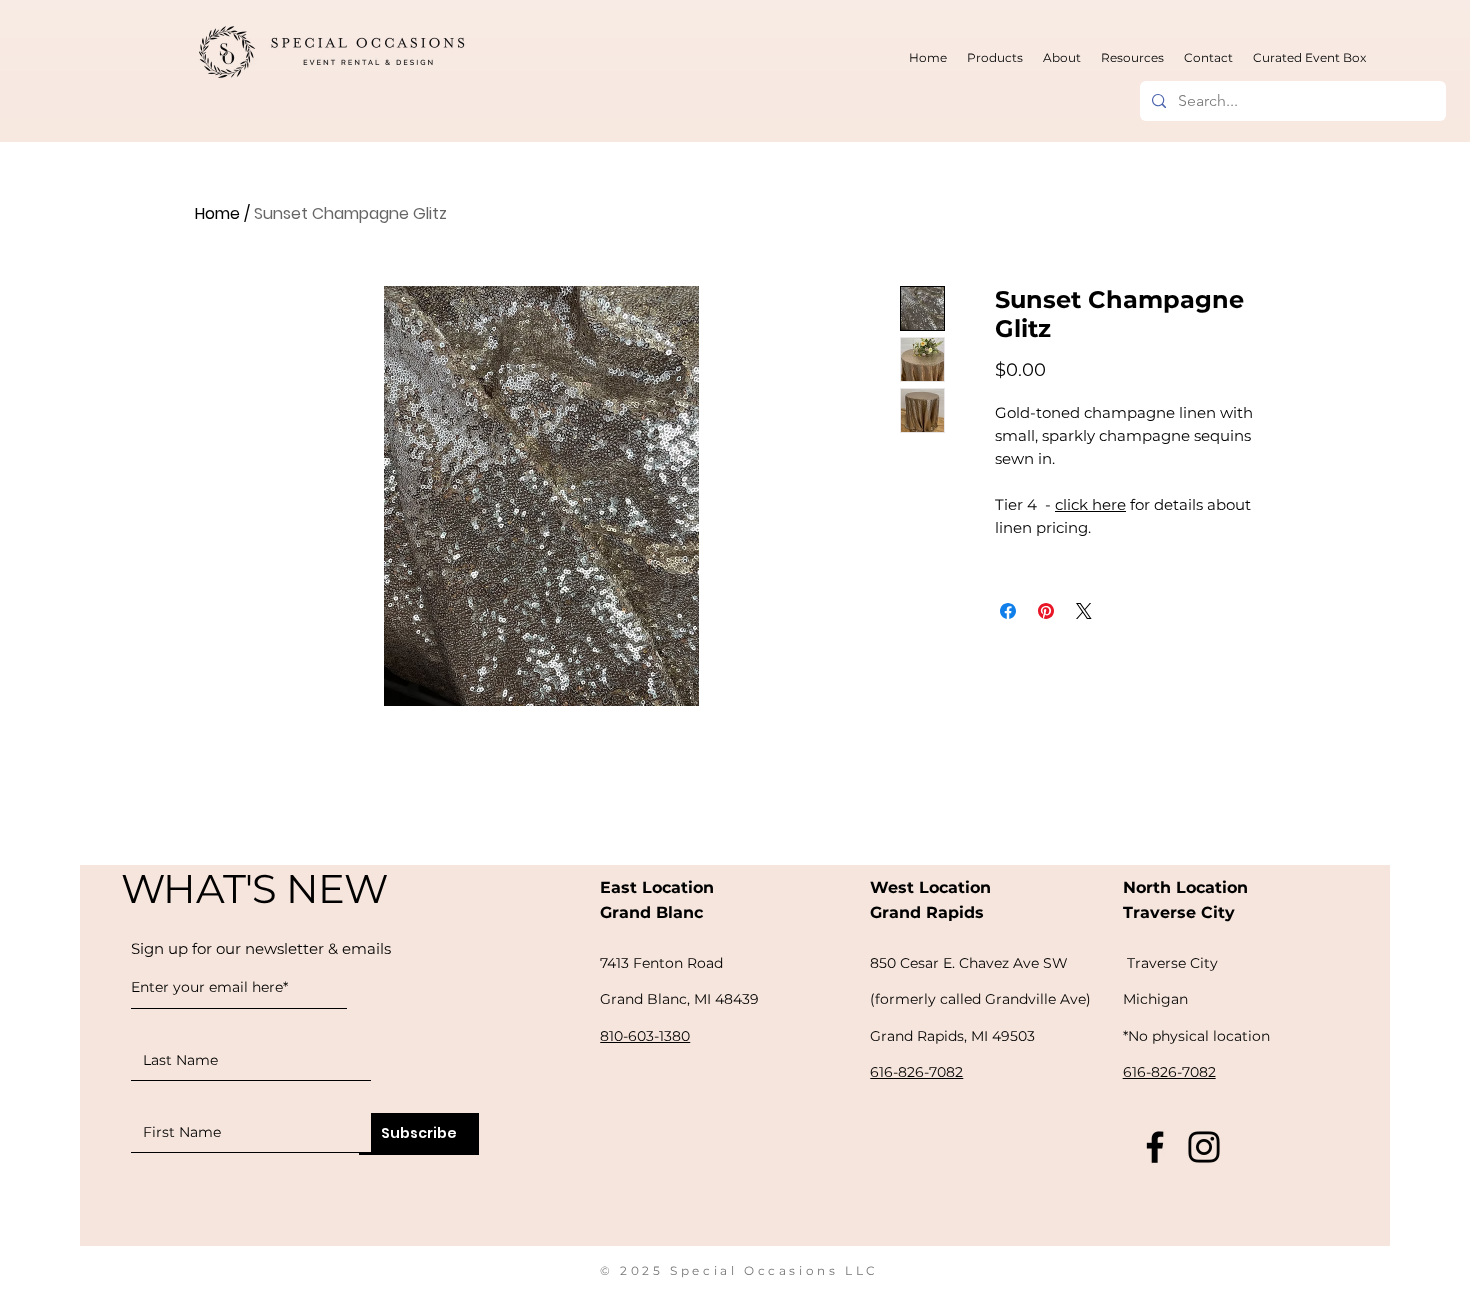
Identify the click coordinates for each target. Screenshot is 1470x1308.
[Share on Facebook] (1008, 611)
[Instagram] (1204, 1147)
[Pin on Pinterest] (1046, 611)
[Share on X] (1084, 611)
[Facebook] (1155, 1147)
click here (1090, 504)
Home (217, 213)
